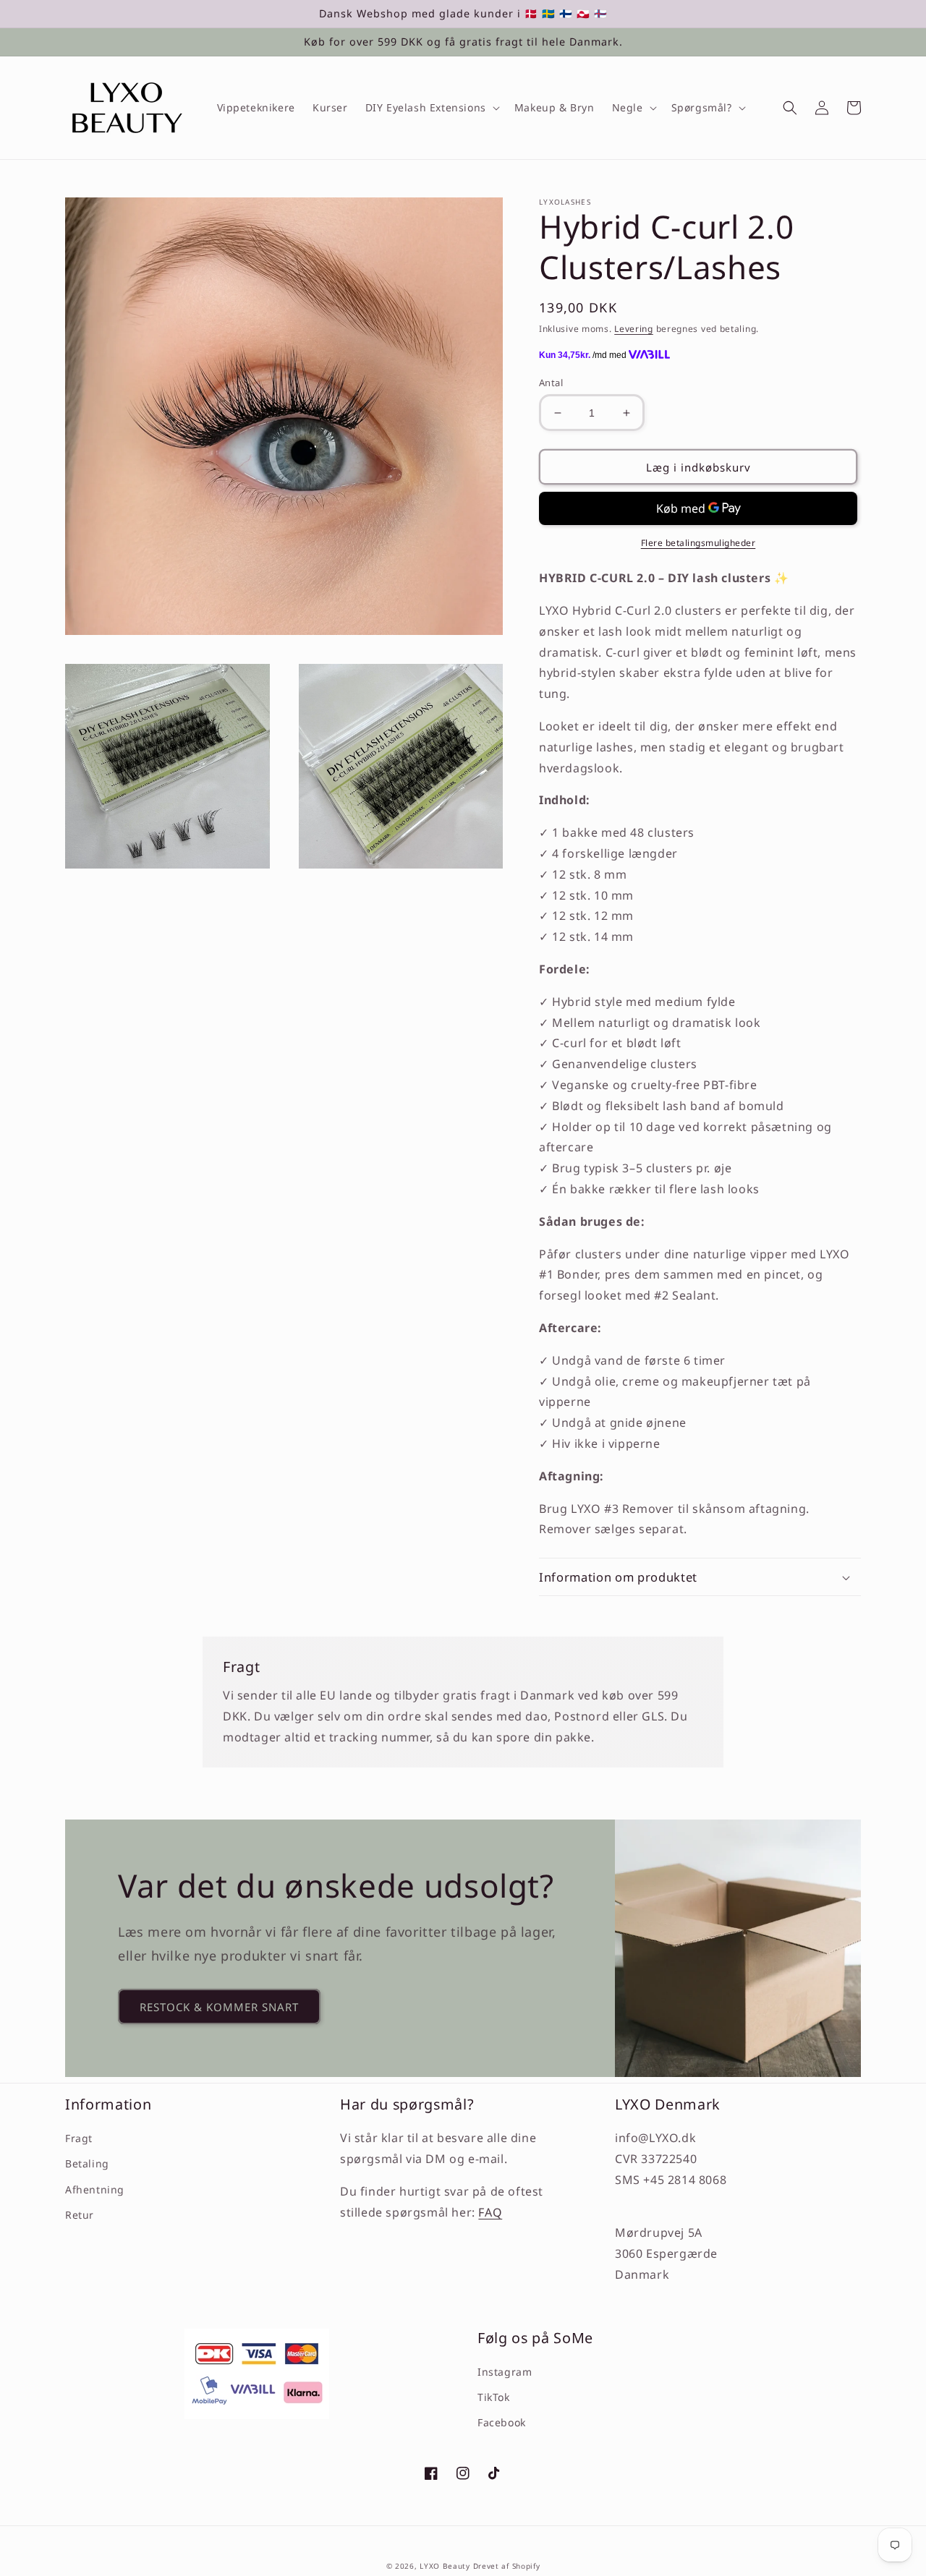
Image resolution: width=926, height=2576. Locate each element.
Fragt (79, 2138)
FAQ (490, 2212)
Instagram (505, 2372)
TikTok (494, 2397)
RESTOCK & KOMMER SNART (219, 2007)
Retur (80, 2215)
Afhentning (95, 2189)
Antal (551, 383)
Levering (634, 329)
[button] (431, 108)
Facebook (502, 2422)
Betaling (87, 2163)
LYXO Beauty (445, 2566)
